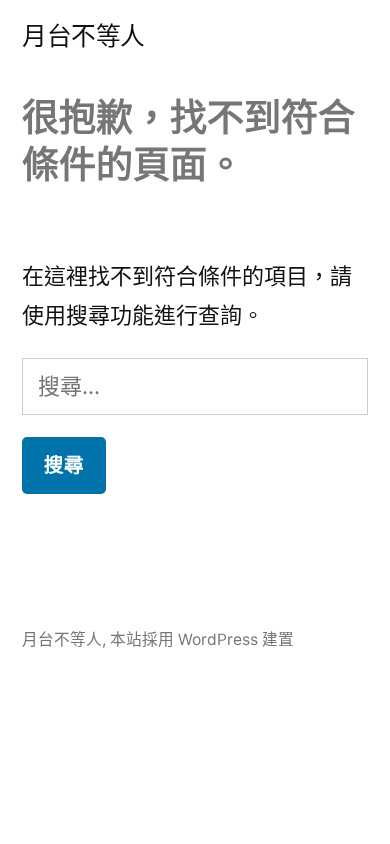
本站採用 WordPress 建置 (202, 639)
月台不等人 (83, 36)
